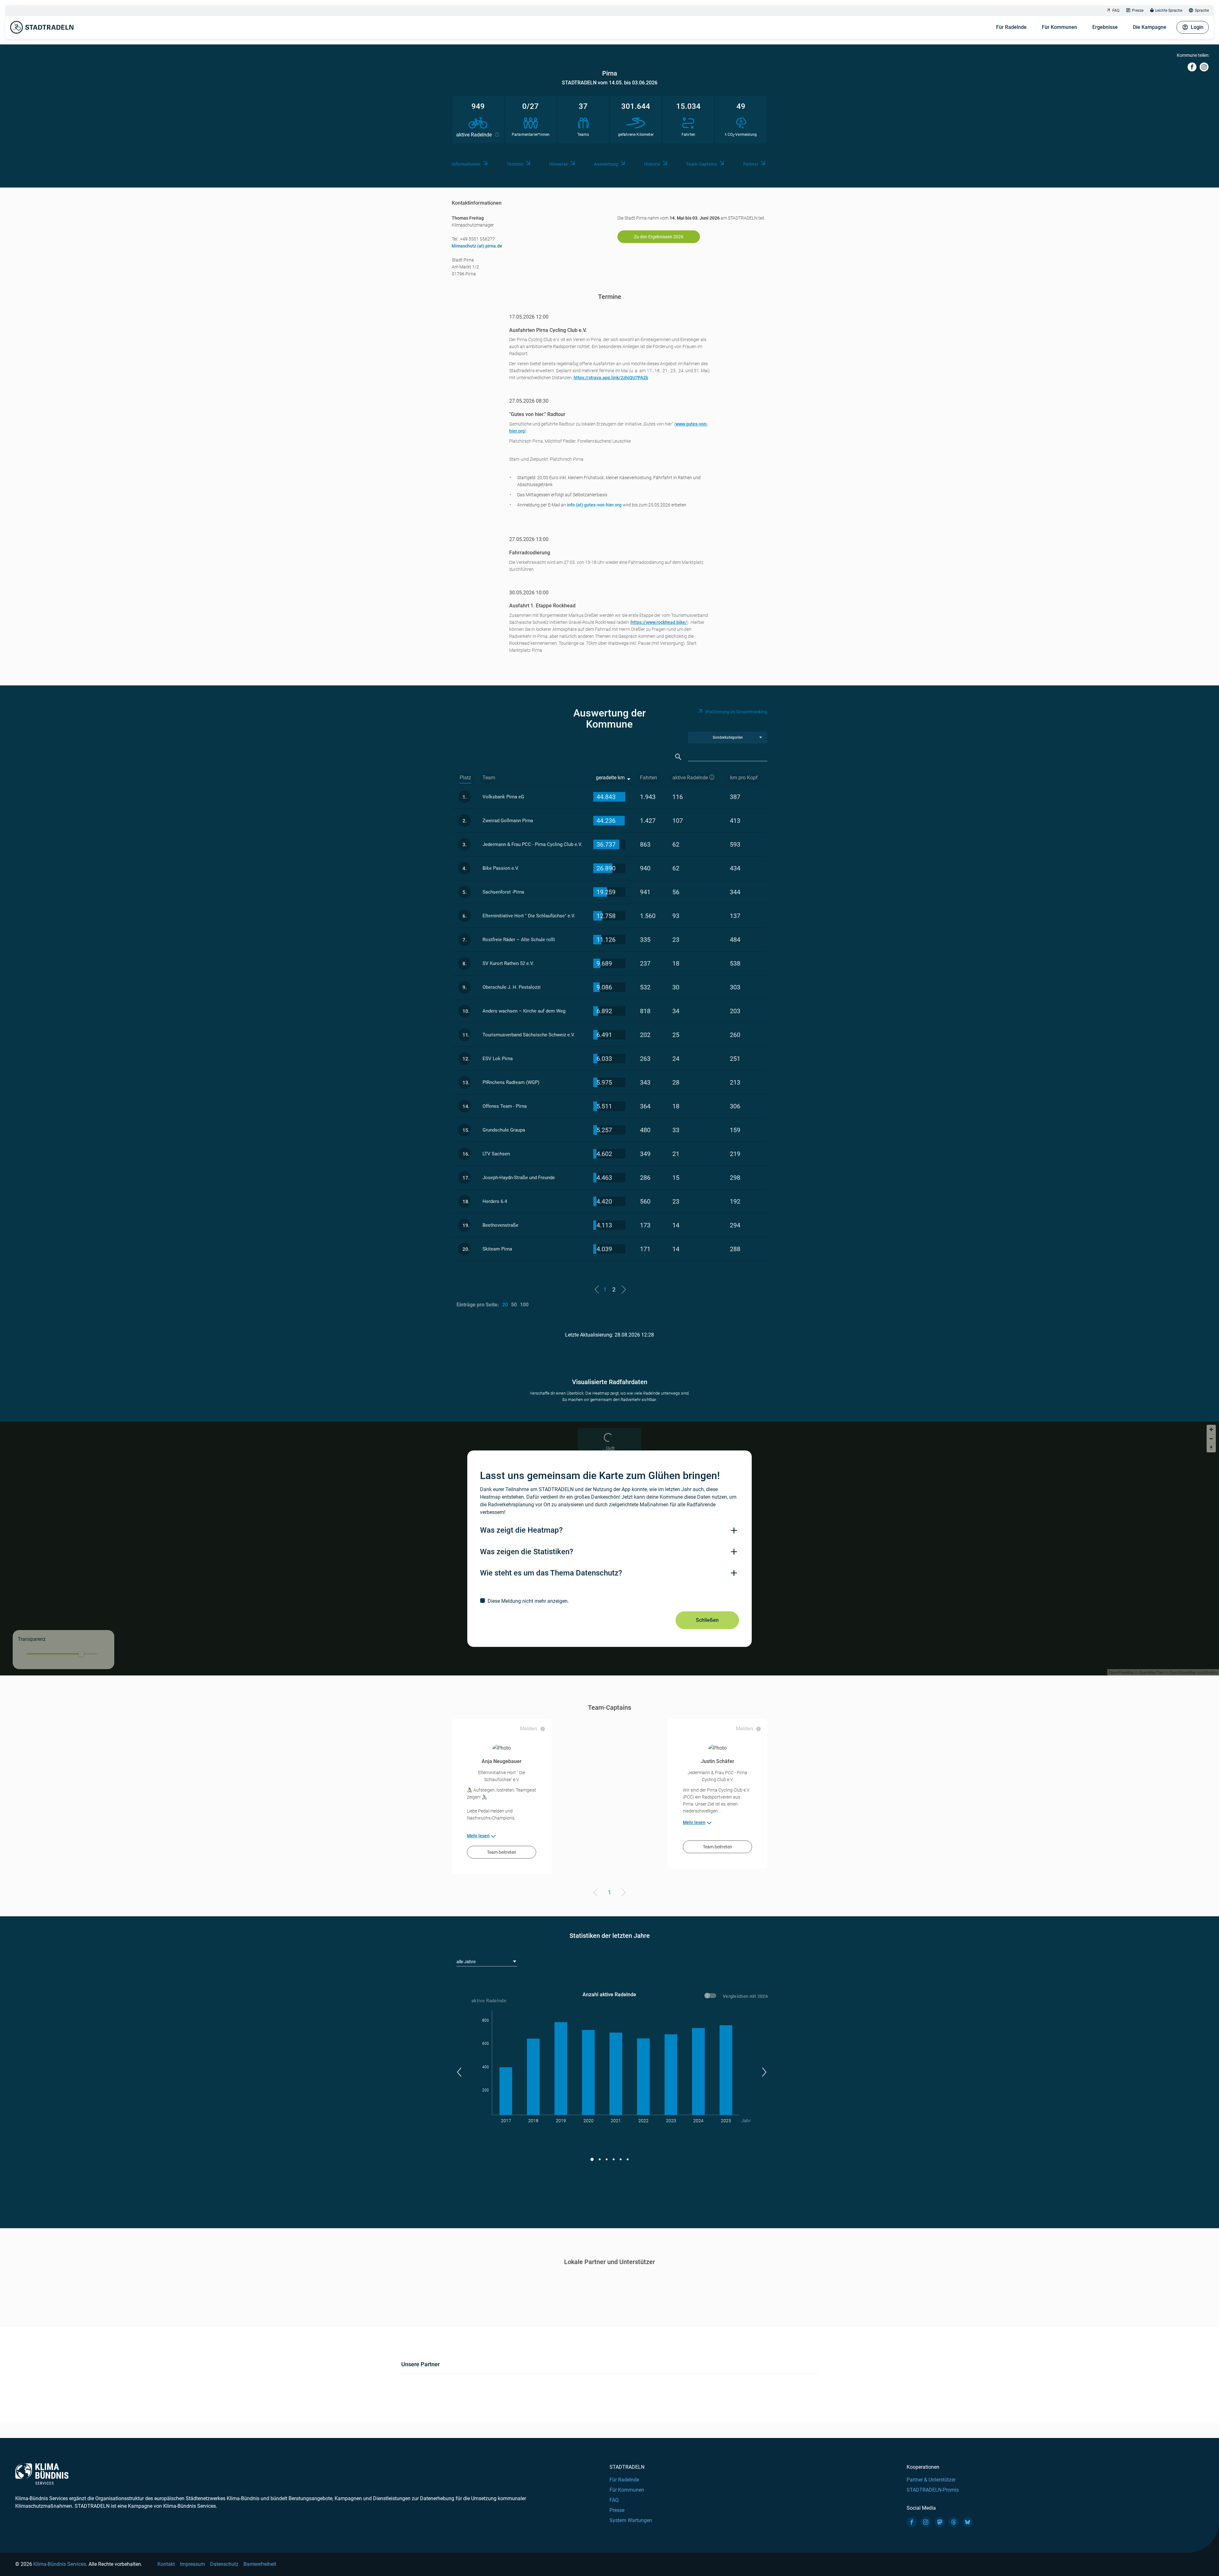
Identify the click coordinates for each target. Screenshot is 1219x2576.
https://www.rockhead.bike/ (659, 622)
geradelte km (610, 778)
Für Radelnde (1011, 27)
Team (489, 778)
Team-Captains (702, 164)
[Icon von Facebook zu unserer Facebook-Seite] (912, 2522)
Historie (652, 164)
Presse (1138, 10)
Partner (751, 164)
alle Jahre (466, 1962)
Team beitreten (502, 1852)
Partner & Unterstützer (931, 2480)
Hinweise (559, 164)
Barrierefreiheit (260, 2564)
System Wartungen (631, 2520)
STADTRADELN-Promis (933, 2490)
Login (1197, 27)
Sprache (1202, 10)
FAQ (1116, 10)
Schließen (707, 1620)
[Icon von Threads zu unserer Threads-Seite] (954, 2522)
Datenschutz (224, 2564)
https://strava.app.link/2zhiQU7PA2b (611, 378)
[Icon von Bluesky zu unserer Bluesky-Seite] (968, 2522)
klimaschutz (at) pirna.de (477, 246)
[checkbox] (609, 1601)
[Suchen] (678, 757)
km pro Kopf (744, 778)
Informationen (466, 164)
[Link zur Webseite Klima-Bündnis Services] (42, 2474)
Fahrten (649, 778)
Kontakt (166, 2564)
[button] (459, 2072)
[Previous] (597, 1893)
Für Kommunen (1059, 27)
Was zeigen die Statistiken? (527, 1552)
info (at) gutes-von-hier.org (594, 505)
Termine (515, 164)
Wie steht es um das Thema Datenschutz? (551, 1573)
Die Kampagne (1150, 27)
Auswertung (606, 164)
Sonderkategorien (728, 737)
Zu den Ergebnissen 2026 (659, 237)
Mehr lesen (478, 1836)
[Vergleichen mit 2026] (711, 1997)
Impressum (193, 2564)
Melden (529, 1729)
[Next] (622, 1893)
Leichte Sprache (1169, 10)
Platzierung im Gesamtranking (736, 712)
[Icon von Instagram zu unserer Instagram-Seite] (926, 2522)
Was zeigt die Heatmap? (521, 1530)
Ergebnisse (1105, 27)
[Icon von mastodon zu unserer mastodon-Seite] (940, 2522)
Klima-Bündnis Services (60, 2564)
